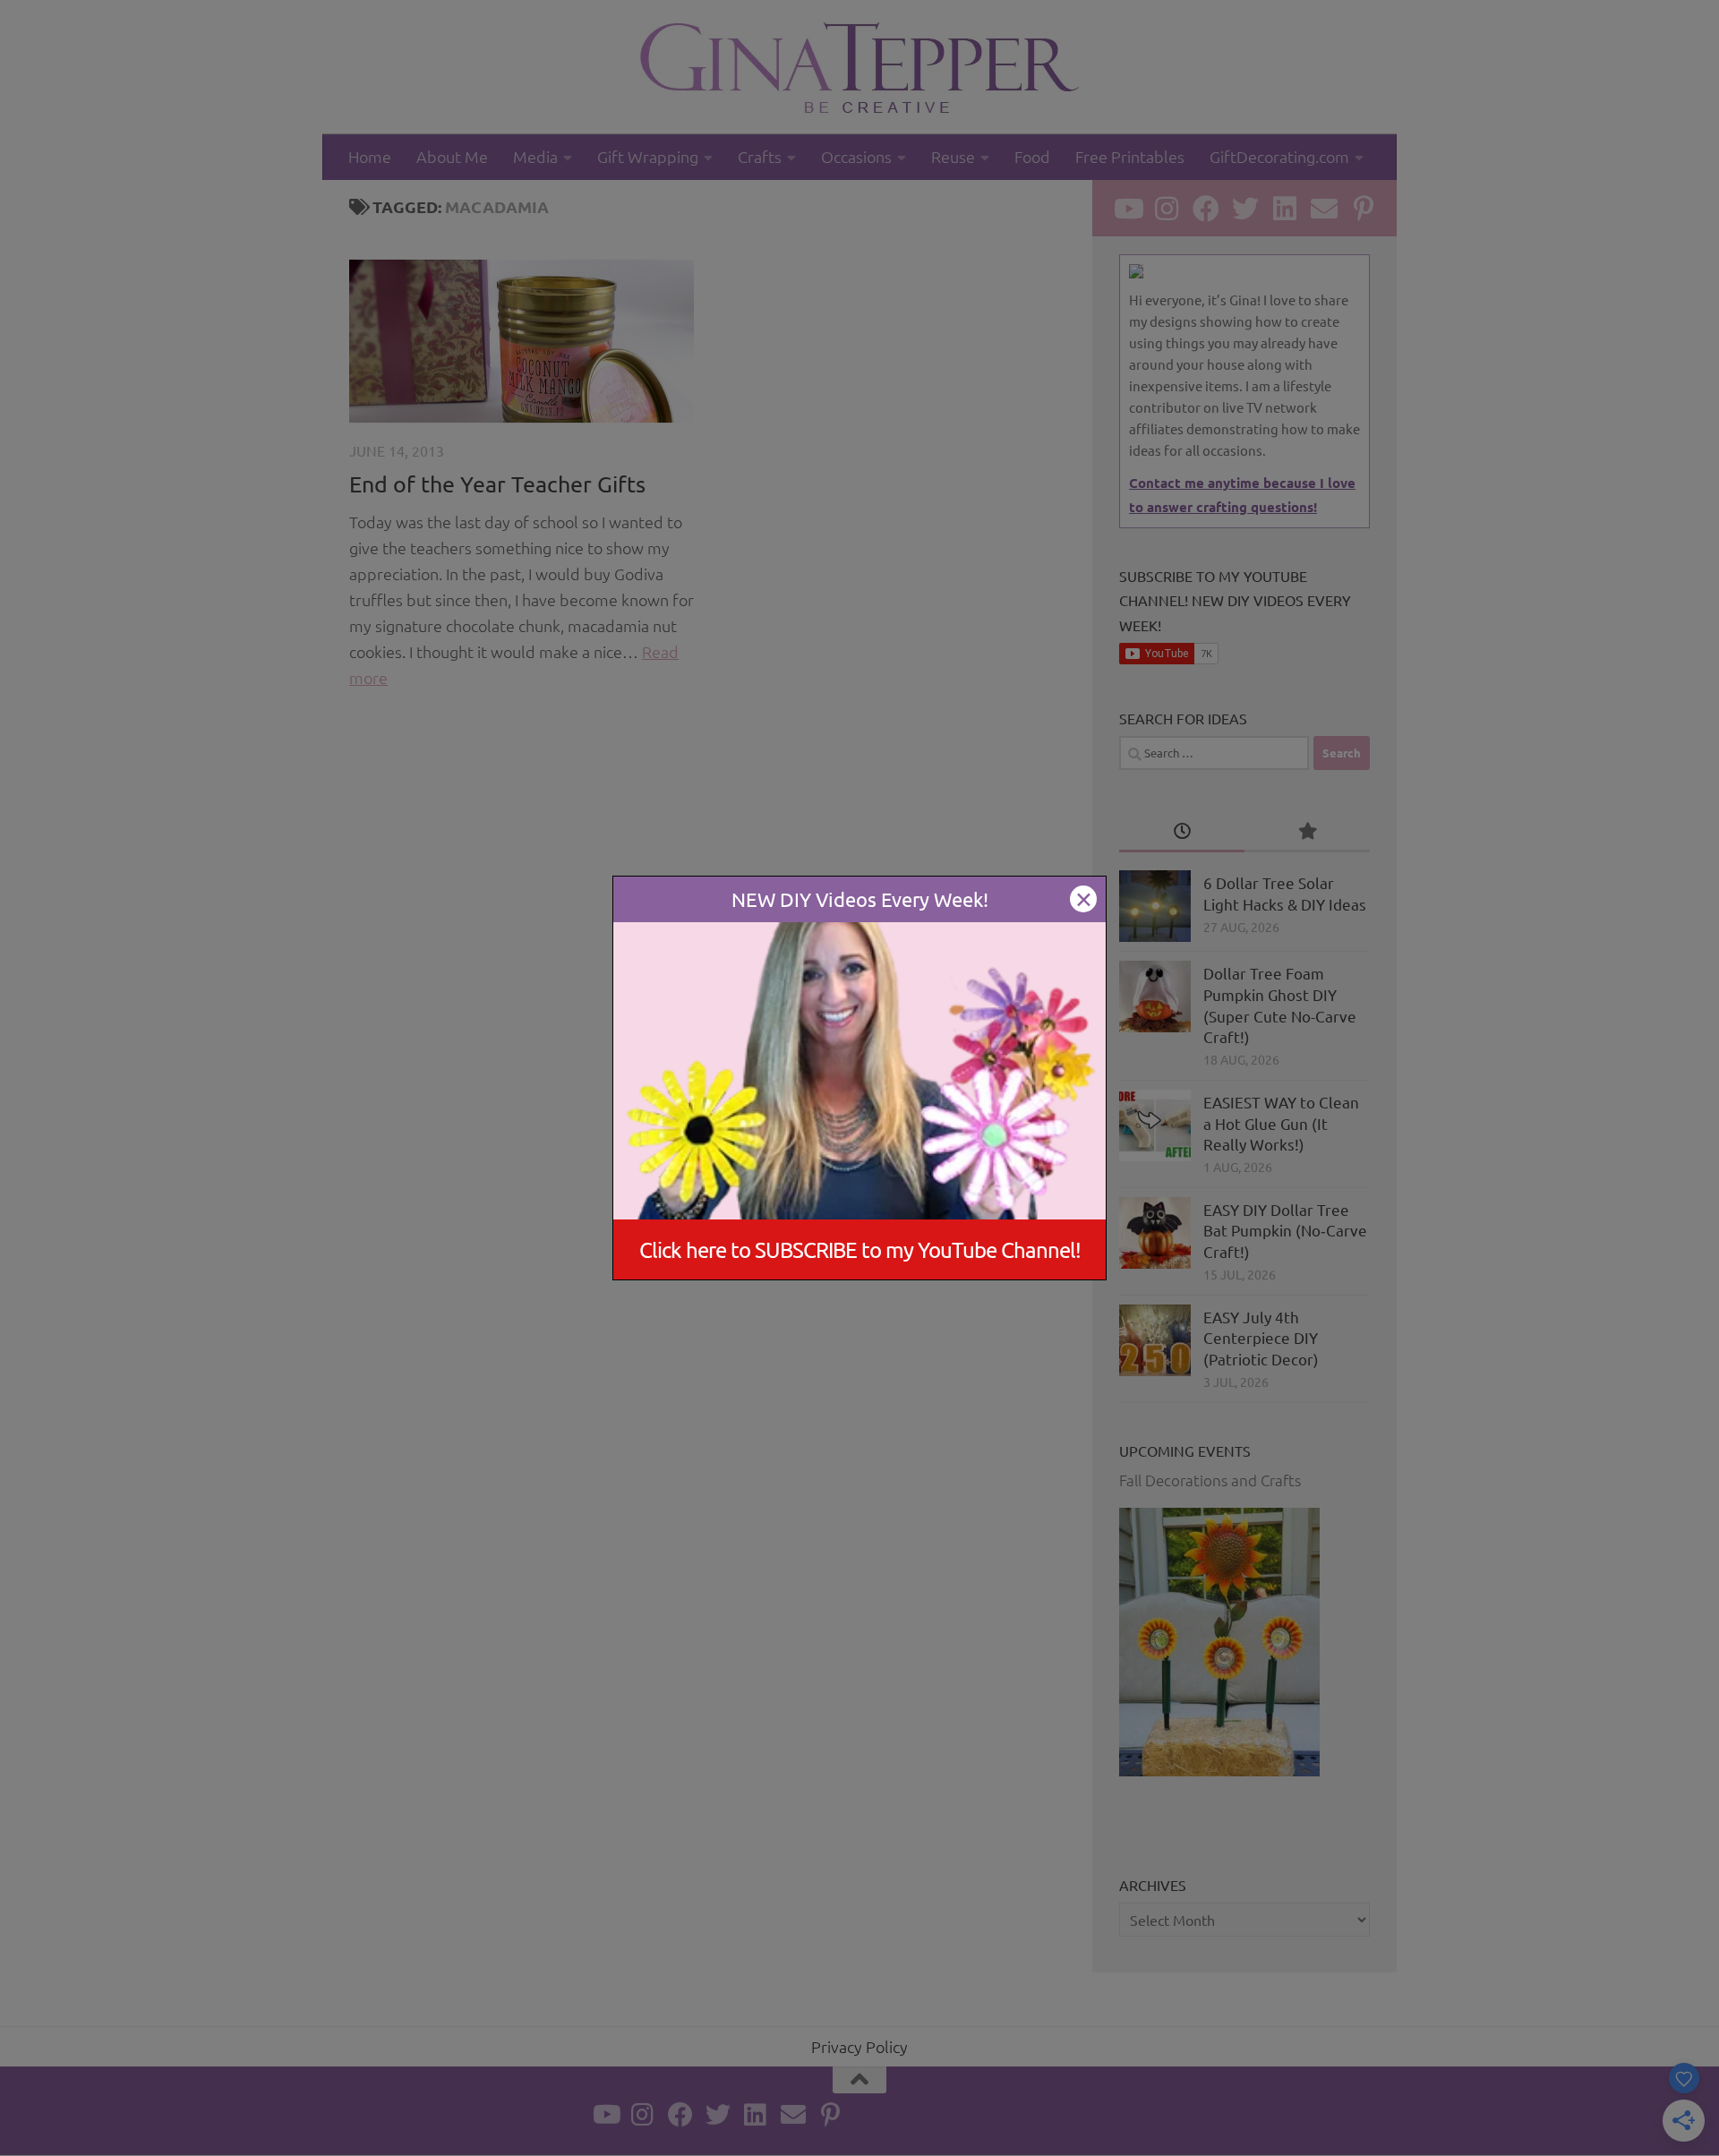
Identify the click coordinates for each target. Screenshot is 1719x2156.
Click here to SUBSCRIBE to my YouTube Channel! (860, 1249)
